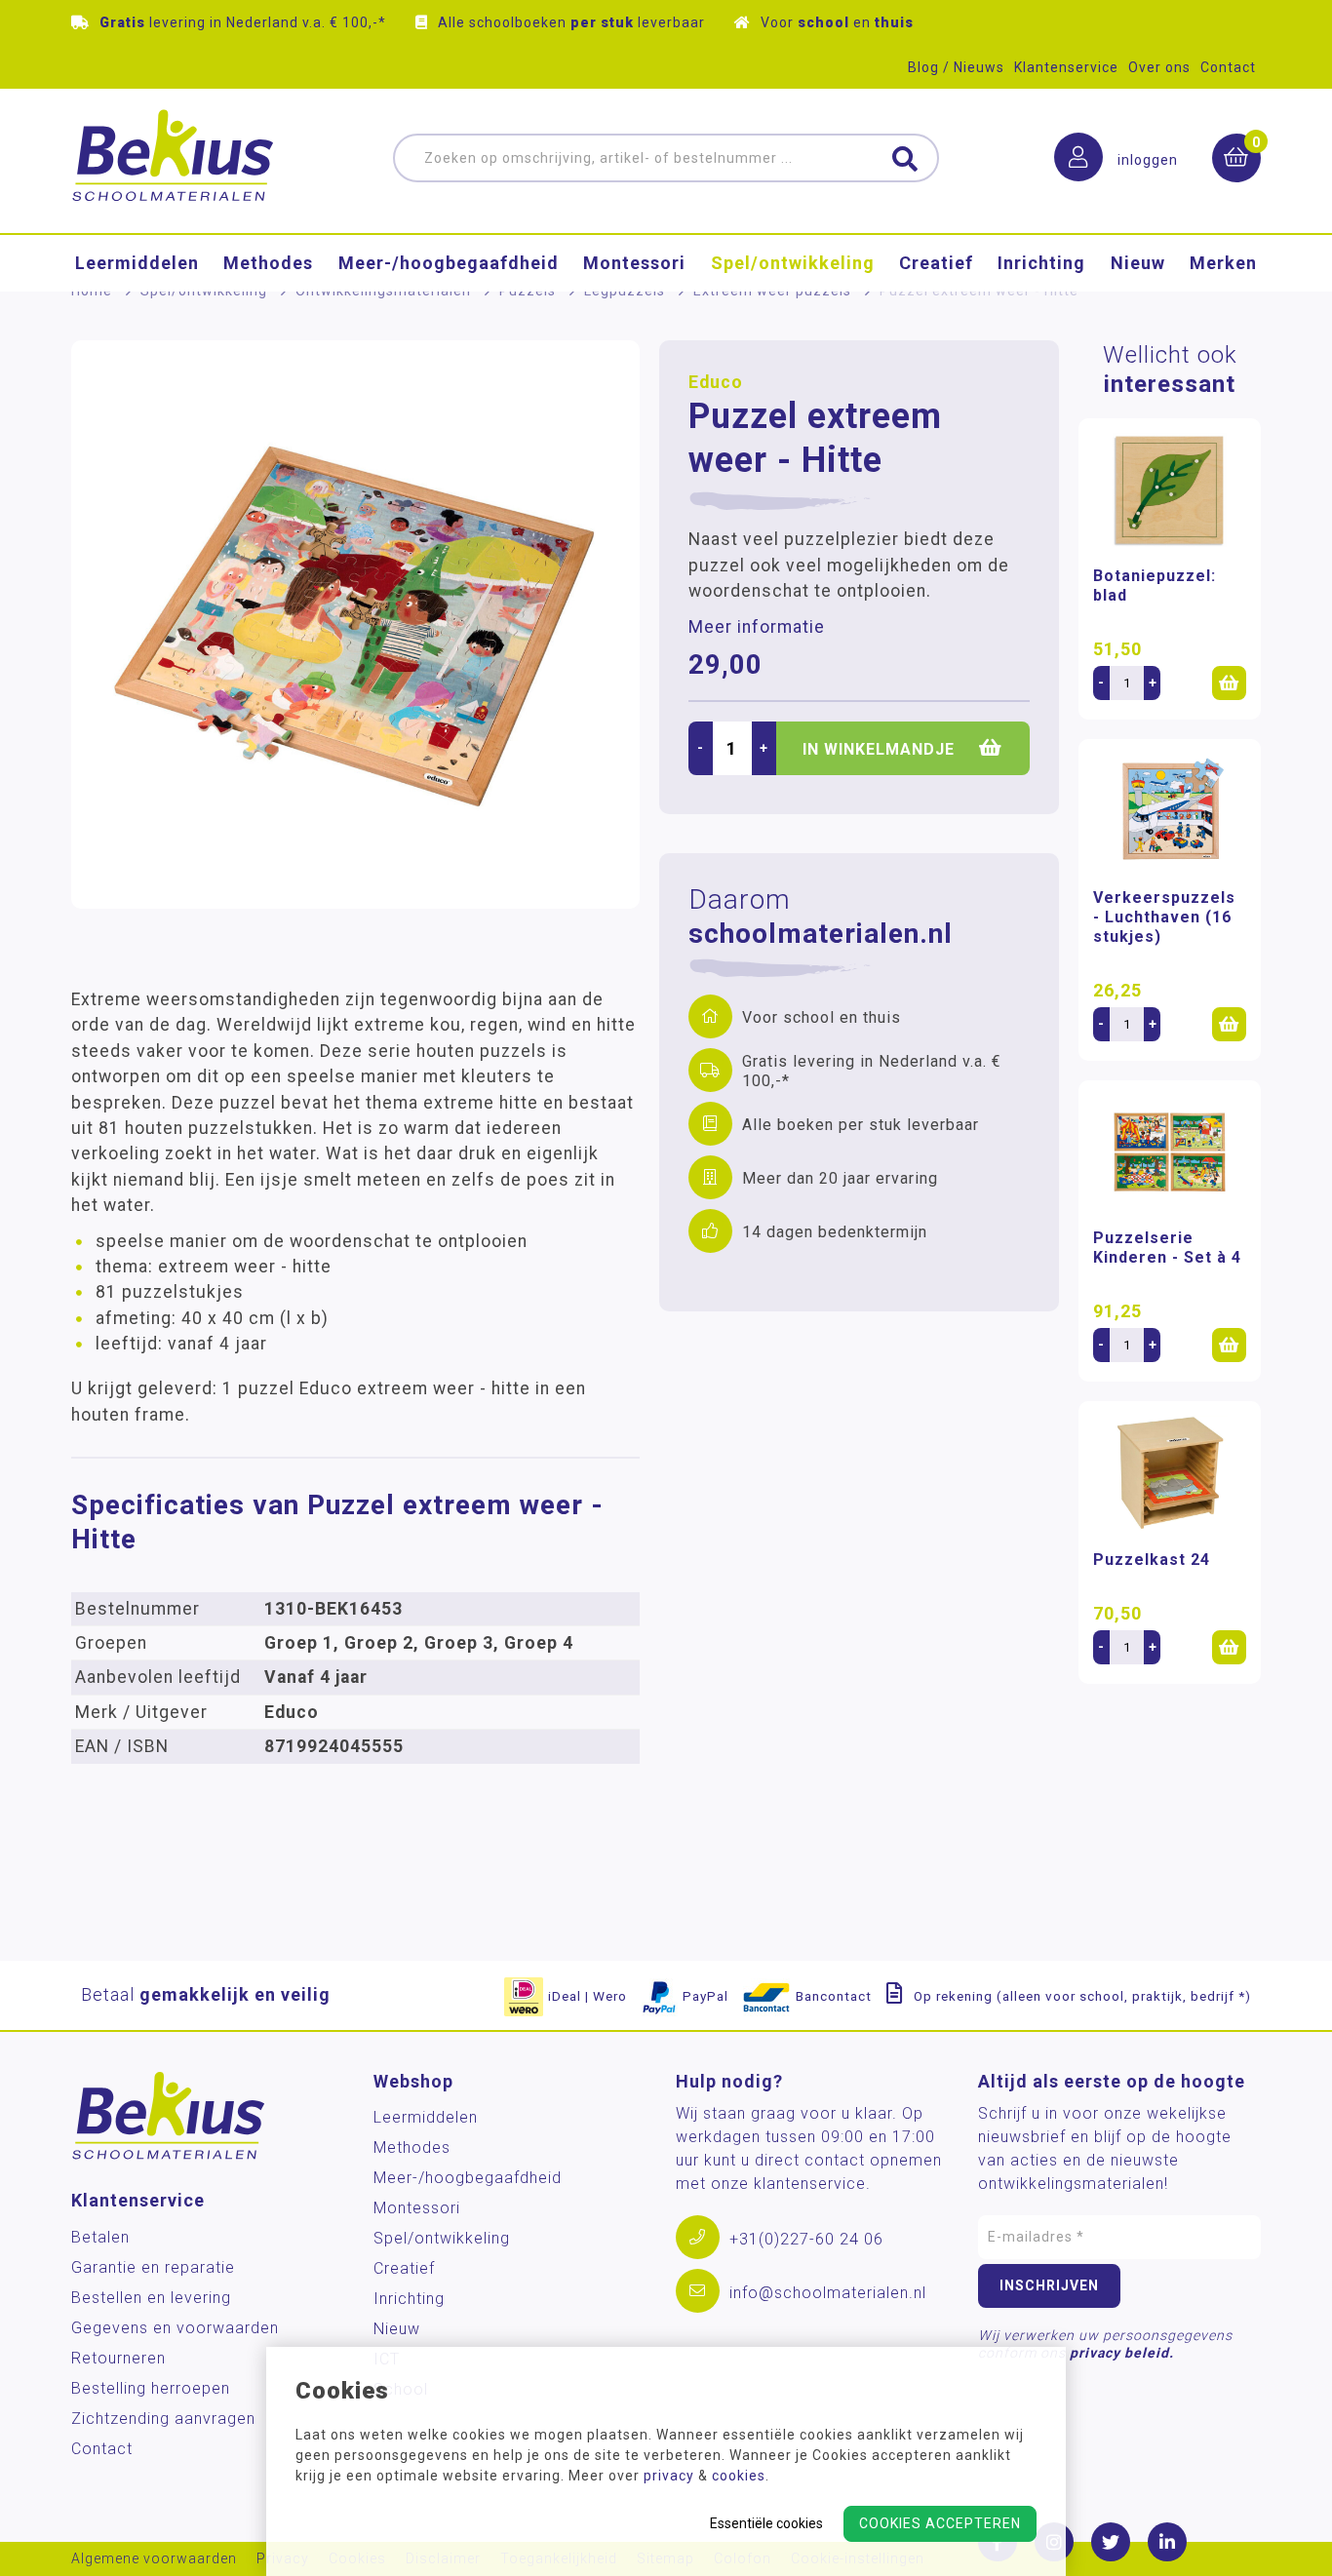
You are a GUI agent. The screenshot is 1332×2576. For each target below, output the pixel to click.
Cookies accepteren (940, 2523)
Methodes (268, 263)
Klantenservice (1066, 67)
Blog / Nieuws (956, 67)
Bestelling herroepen (151, 2388)
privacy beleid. (1122, 2353)
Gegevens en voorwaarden (175, 2328)
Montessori (634, 263)
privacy (669, 2476)
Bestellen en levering (151, 2298)
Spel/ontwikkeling (793, 263)
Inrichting (1041, 263)
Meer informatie (757, 627)
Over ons (1159, 67)
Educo (716, 382)
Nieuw (1138, 263)
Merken (1223, 263)
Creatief (936, 263)
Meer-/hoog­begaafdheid (449, 263)
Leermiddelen (137, 263)
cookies (739, 2476)
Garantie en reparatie (153, 2267)
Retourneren (118, 2358)
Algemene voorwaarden (154, 2559)
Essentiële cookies (766, 2523)
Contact (1228, 67)
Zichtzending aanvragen (163, 2419)
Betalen (100, 2237)
